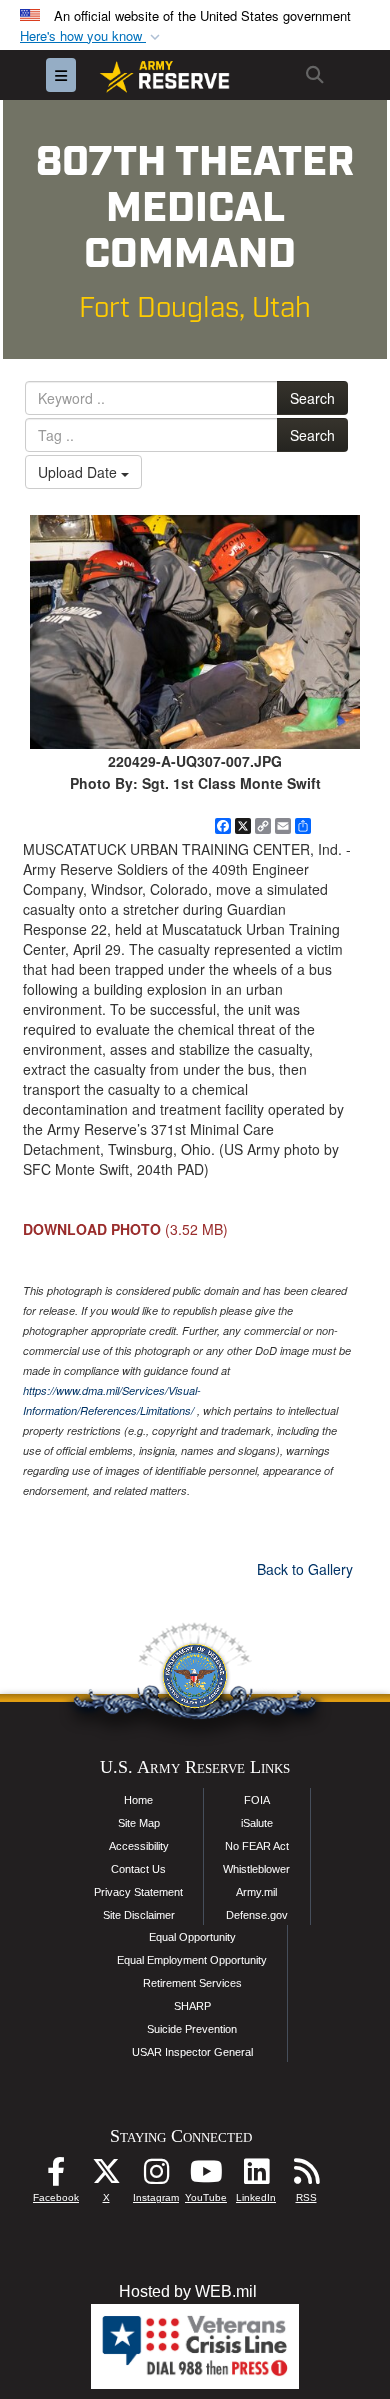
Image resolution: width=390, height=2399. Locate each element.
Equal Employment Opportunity (192, 1960)
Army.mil (256, 1892)
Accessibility (139, 1846)
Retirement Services (192, 1983)
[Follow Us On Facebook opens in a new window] (56, 2176)
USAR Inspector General (192, 2052)
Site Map (139, 1823)
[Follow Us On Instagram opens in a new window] (156, 2176)
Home (138, 1800)
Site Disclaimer (139, 1915)
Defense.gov (257, 1915)
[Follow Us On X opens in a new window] (106, 2176)
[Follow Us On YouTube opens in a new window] (206, 2176)
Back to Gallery (305, 1569)
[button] (92, 36)
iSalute (257, 1823)
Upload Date (79, 472)
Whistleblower (256, 1869)
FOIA (257, 1800)
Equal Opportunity (192, 1937)
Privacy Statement (138, 1892)
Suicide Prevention (192, 2029)
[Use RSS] (306, 2176)
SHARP (192, 2006)
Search (312, 398)
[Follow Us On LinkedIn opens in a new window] (256, 2176)
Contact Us (138, 1869)
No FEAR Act (257, 1846)
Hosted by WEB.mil (188, 2291)
